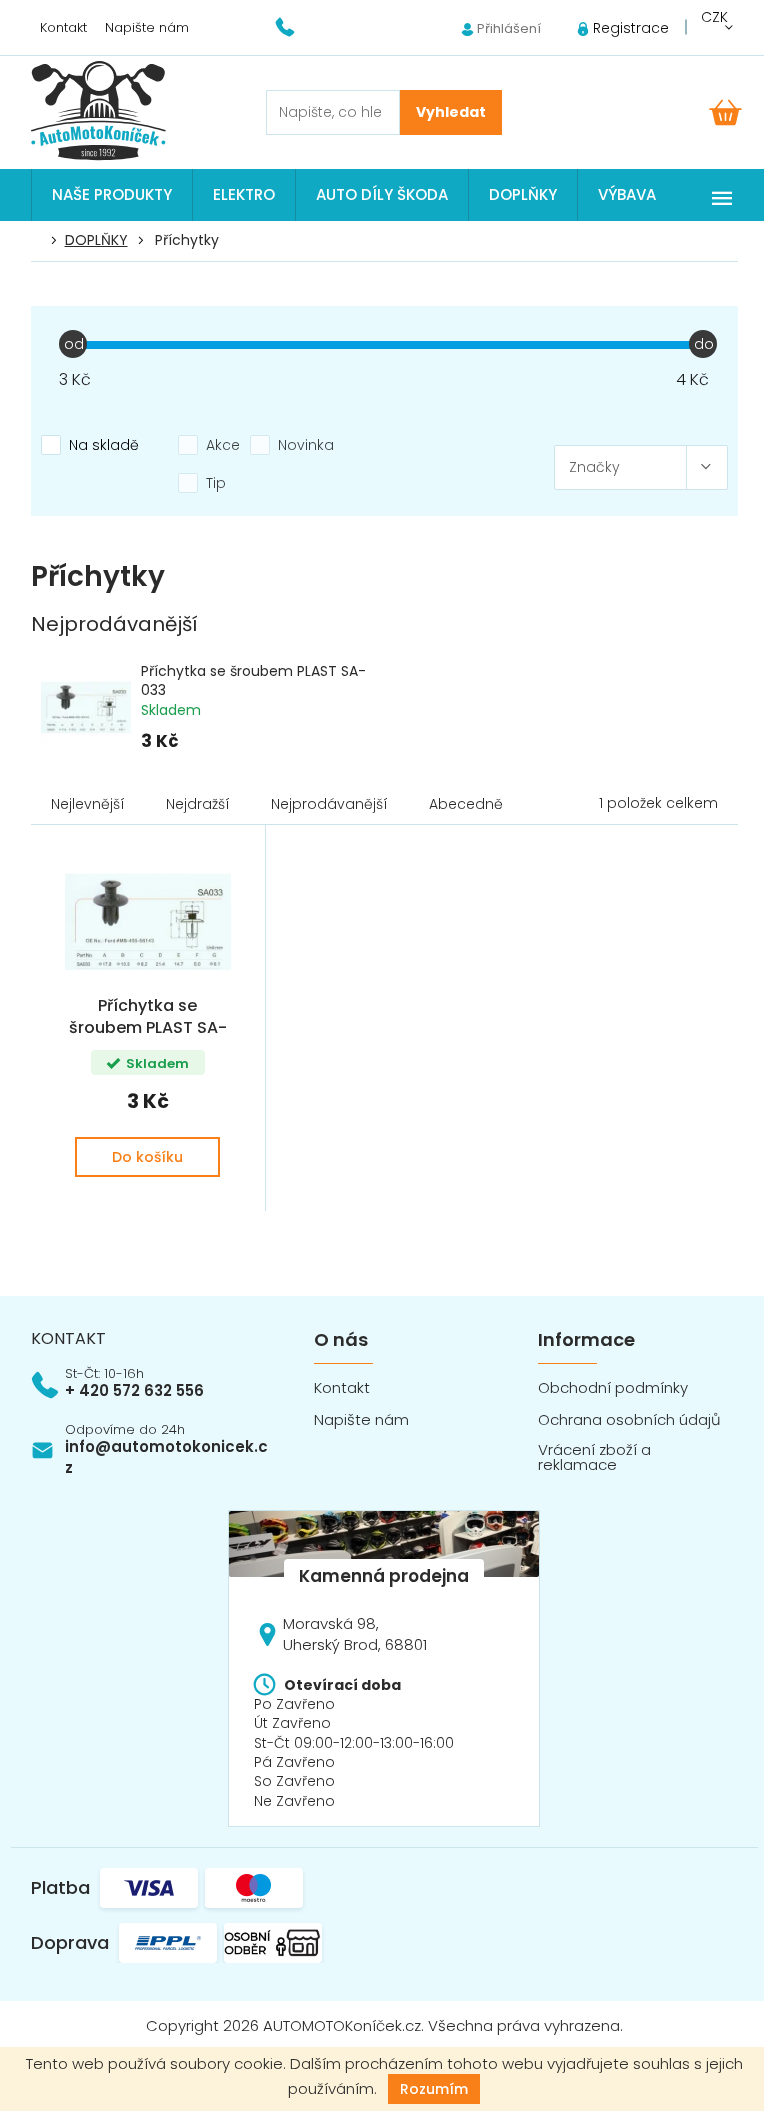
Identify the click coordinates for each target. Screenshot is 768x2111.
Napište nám (147, 27)
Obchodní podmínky (613, 1387)
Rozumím (434, 2089)
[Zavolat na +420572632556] (297, 26)
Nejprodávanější (329, 804)
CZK (714, 17)
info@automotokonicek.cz (166, 1457)
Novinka (306, 445)
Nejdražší (198, 804)
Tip (216, 483)
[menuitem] (112, 195)
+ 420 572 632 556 (134, 1390)
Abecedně (466, 804)
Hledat (451, 112)
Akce (223, 445)
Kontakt (63, 27)
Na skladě (104, 445)
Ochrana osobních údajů (629, 1419)
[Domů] (42, 241)
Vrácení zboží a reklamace (594, 1457)
